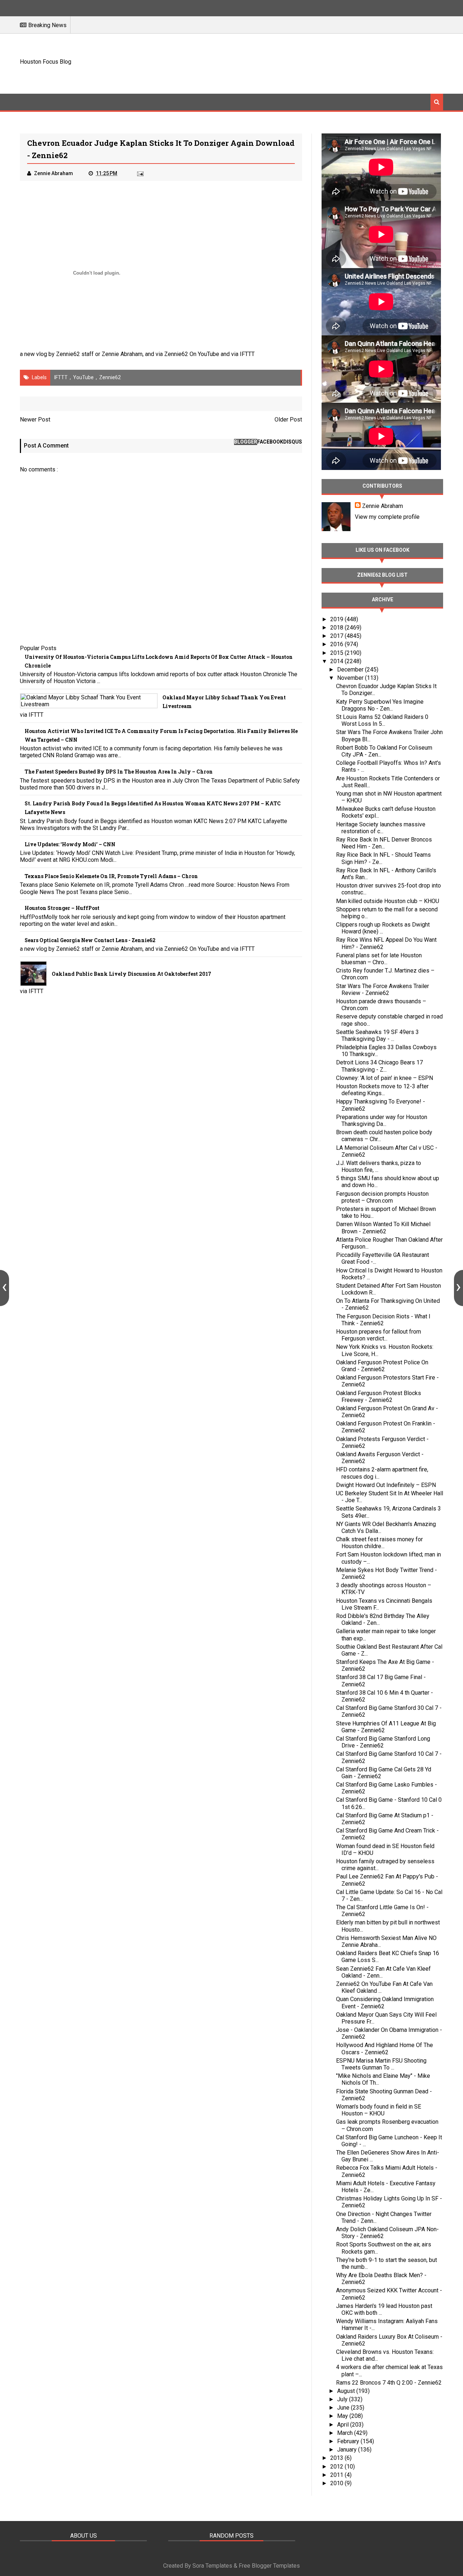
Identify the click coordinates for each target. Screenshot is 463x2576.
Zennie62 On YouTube (192, 354)
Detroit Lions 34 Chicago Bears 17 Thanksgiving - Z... (379, 1066)
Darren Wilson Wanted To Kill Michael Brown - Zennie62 (383, 1228)
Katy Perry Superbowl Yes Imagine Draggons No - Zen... (380, 705)
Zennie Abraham (383, 506)
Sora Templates (212, 2566)
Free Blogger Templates (269, 2566)
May (343, 2416)
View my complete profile (387, 517)
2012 (337, 2467)
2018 (337, 628)
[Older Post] (458, 1288)
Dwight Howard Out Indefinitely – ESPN (386, 1485)
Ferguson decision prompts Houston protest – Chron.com (382, 1197)
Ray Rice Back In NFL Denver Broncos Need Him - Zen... (384, 843)
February (349, 2441)
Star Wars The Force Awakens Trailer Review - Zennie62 (383, 990)
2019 (337, 619)
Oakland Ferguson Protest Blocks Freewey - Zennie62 (379, 1397)
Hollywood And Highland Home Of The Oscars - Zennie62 (385, 2048)
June (344, 2408)
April (344, 2425)
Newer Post (35, 420)
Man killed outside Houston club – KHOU (388, 901)
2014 (337, 661)
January (348, 2450)
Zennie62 (110, 377)
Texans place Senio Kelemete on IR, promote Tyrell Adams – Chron (111, 876)
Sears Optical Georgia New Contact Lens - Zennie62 (90, 940)
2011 (337, 2475)
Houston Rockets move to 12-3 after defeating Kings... (382, 1090)
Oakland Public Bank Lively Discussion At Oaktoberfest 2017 (131, 974)
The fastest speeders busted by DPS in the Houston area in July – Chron (119, 772)
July (343, 2399)
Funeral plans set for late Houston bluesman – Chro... (379, 959)
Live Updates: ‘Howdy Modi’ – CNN (70, 844)
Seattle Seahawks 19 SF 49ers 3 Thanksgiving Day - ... (377, 1035)
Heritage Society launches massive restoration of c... (381, 828)
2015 (337, 653)
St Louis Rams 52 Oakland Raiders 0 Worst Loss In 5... (382, 720)
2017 (337, 636)
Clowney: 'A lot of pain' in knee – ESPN (385, 1078)
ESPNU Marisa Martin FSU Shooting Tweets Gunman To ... (381, 2064)
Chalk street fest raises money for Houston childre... (379, 1543)
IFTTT (247, 354)
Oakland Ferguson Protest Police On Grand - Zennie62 (382, 1366)
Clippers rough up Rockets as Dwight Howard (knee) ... (383, 928)
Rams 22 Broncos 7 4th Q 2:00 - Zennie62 (389, 2383)
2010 (337, 2483)
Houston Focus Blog (46, 62)
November (351, 678)
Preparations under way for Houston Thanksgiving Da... (382, 1120)
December (351, 670)
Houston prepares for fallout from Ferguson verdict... (379, 1335)
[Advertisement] (311, 63)
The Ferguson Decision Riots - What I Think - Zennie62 (383, 1320)
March (346, 2433)
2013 (337, 2458)
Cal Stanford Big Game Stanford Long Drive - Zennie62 (383, 1742)
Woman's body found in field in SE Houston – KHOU (379, 2110)
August (347, 2391)
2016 (337, 644)
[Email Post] (140, 173)
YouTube (83, 377)
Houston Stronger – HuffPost (62, 908)
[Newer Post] (5, 1288)
